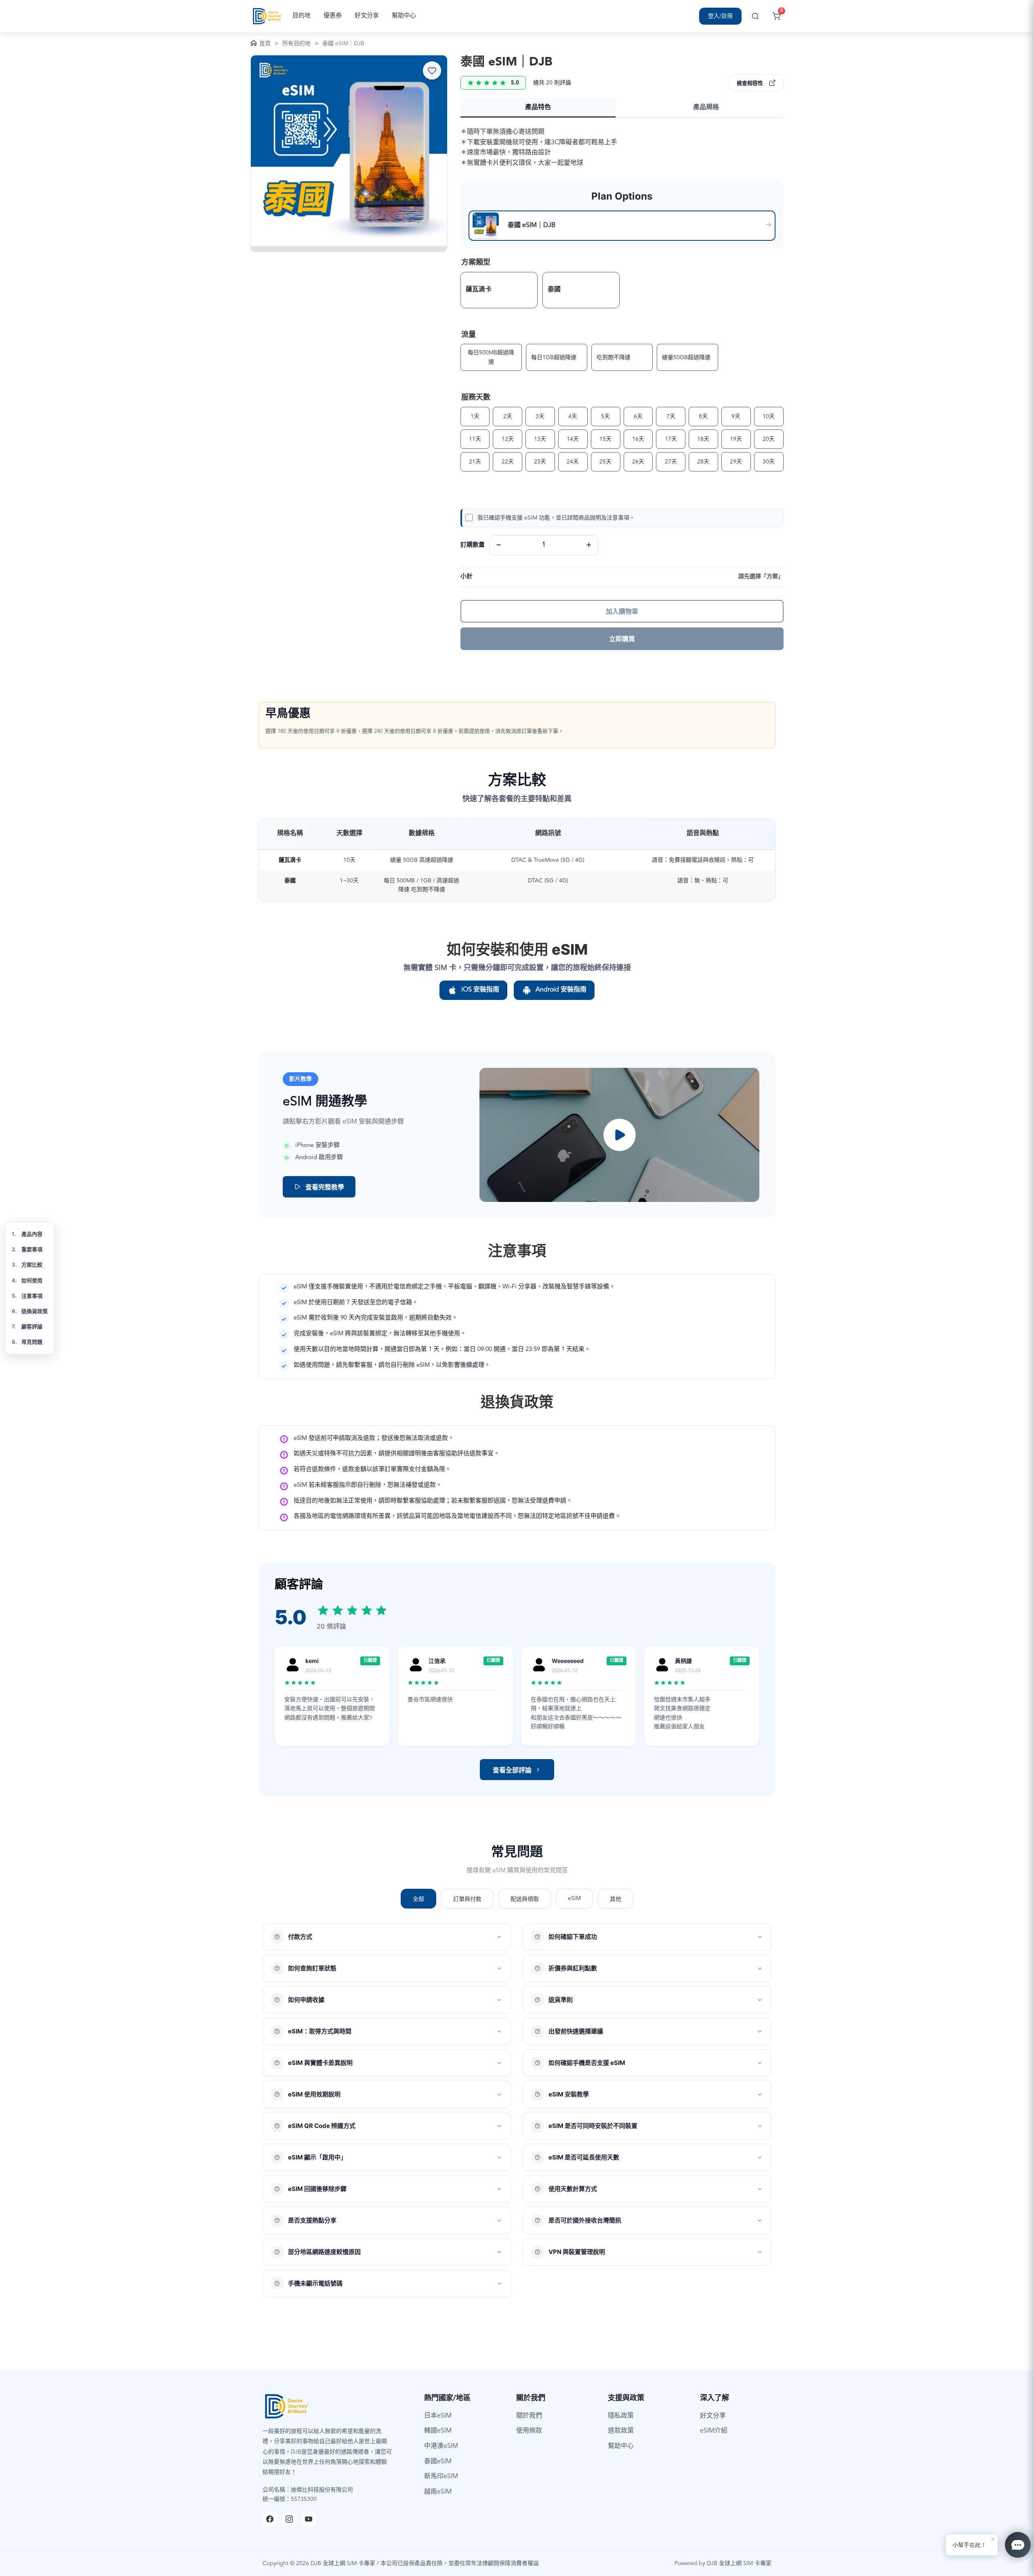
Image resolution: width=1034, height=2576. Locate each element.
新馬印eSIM (441, 2477)
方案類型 (476, 263)
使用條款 (529, 2431)
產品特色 (538, 107)
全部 (418, 1899)
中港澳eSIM (441, 2446)
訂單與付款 (467, 1899)
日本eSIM (438, 2416)
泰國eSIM (438, 2462)
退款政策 (621, 2431)
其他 (616, 1899)
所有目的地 (296, 44)
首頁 (265, 44)
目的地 (302, 16)
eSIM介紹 (714, 2431)
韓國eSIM (438, 2431)
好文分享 (367, 16)
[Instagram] (289, 2519)
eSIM (574, 1898)
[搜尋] (755, 16)
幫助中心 (404, 16)
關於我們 (529, 2416)
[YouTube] (309, 2519)
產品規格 (706, 107)
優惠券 (333, 16)
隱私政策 (621, 2416)
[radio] (499, 290)
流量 (469, 335)
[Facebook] (270, 2519)
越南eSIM (438, 2492)
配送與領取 (525, 1899)
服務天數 (476, 398)
